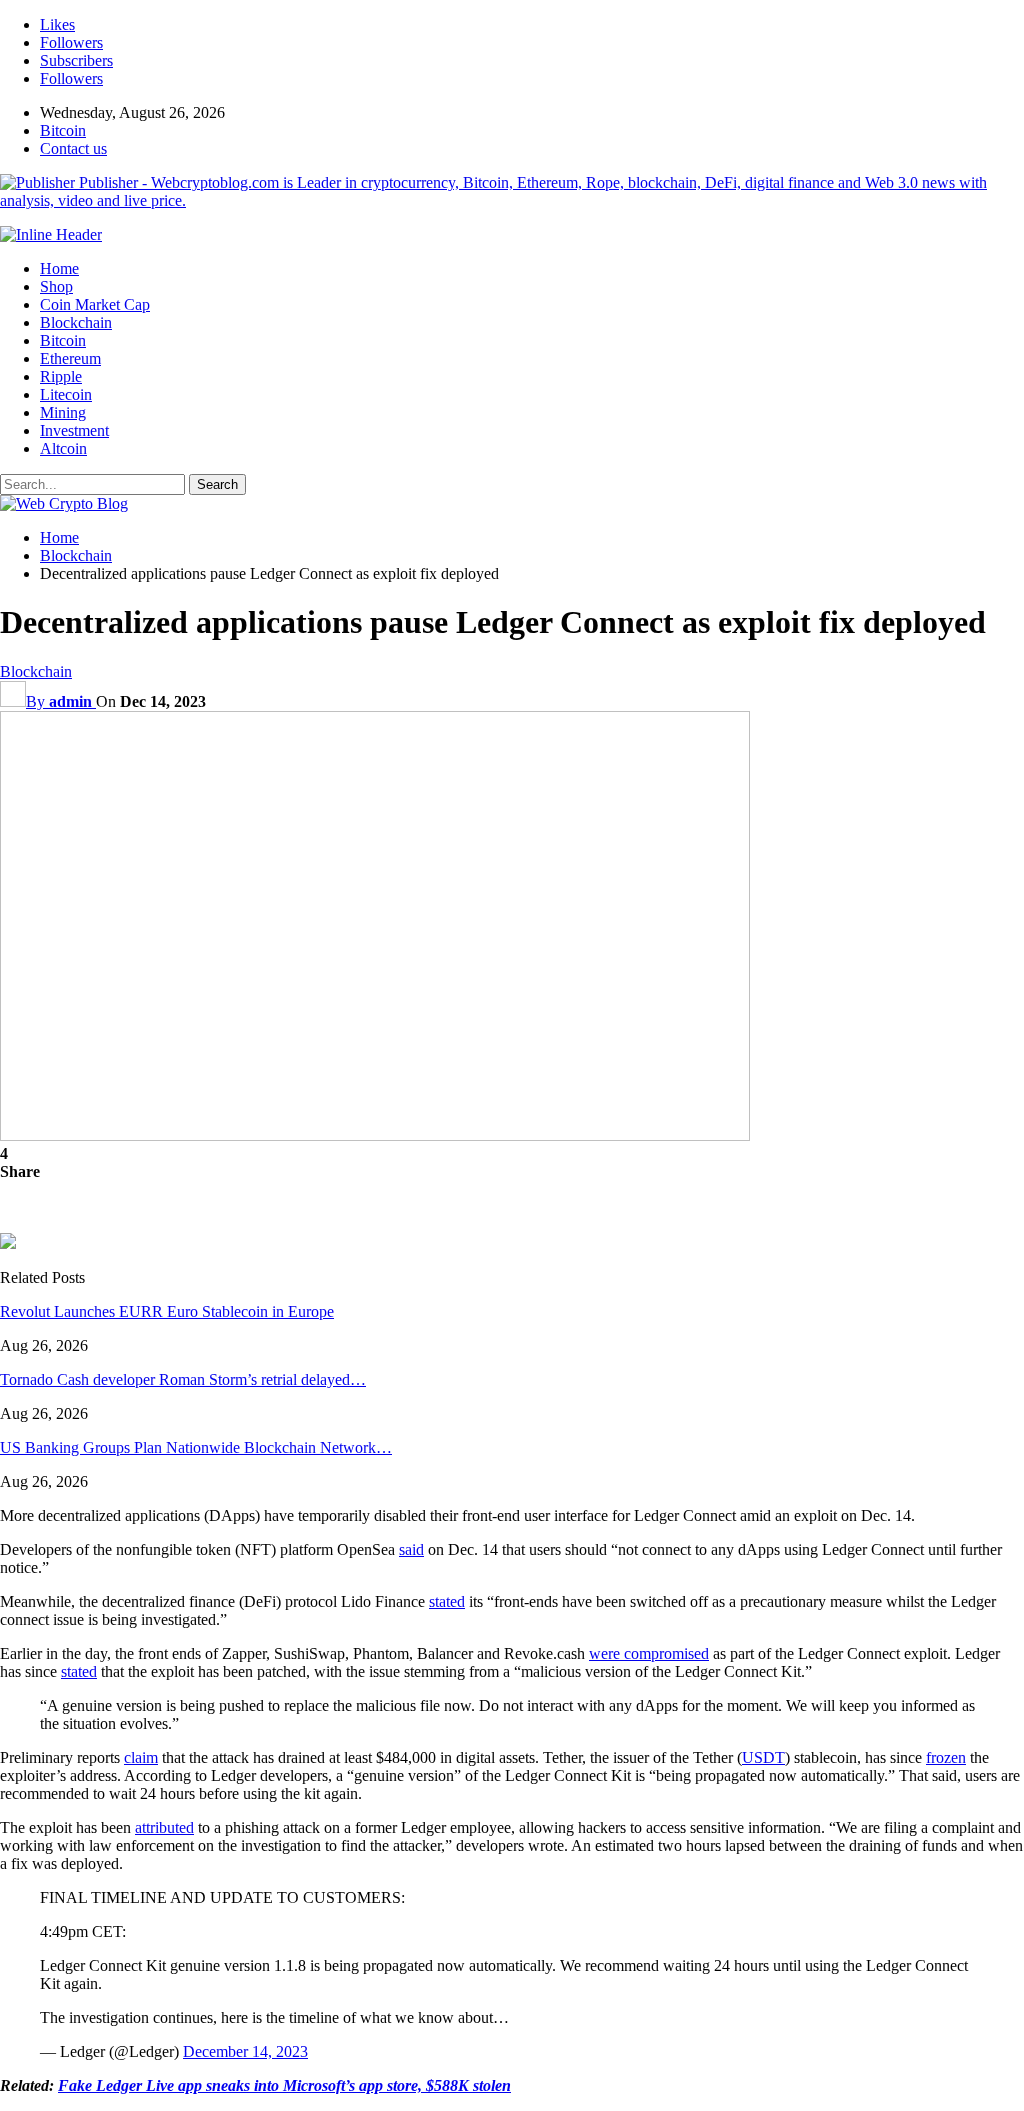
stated (447, 1601)
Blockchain (76, 322)
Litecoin (66, 394)
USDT (763, 1757)
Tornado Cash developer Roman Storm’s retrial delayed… (183, 1379)
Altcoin (63, 448)
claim (141, 1757)
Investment (74, 430)
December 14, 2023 (245, 2051)
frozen (946, 1757)
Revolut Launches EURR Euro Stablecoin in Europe (167, 1311)
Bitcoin (63, 130)
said (411, 1549)
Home (59, 268)
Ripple (61, 376)
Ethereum (70, 358)
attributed (164, 1827)
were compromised (649, 1653)
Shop (56, 286)
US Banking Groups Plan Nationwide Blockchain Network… (196, 1447)
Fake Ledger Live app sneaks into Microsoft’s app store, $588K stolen (284, 2085)
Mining (63, 412)
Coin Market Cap (95, 304)
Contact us (73, 148)
